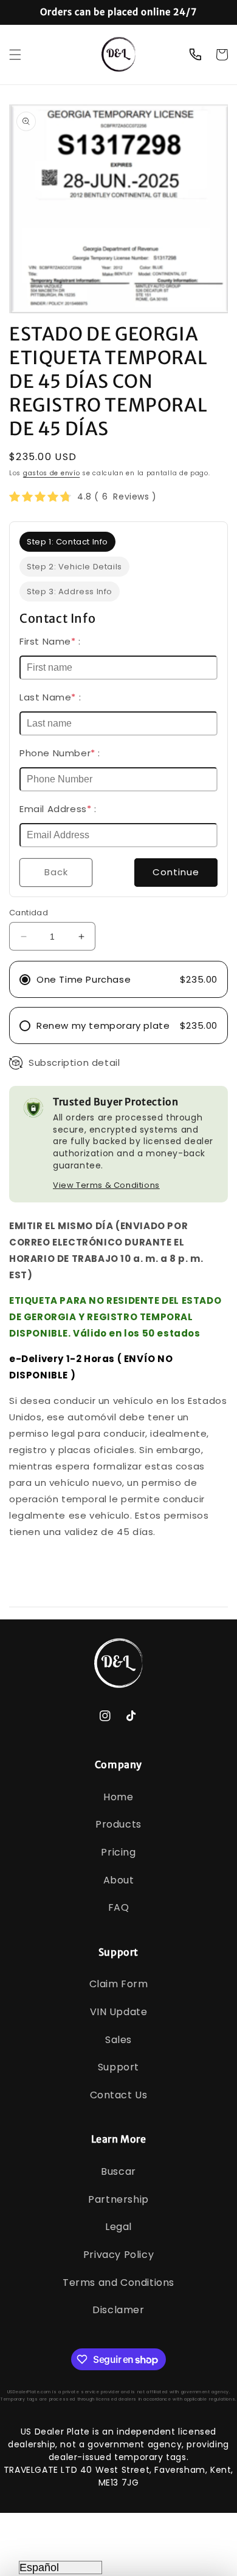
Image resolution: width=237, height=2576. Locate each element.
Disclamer (118, 2310)
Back (56, 872)
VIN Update (119, 2012)
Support (118, 2067)
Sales (118, 2040)
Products (118, 1824)
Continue (176, 872)
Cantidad (29, 913)
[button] (15, 55)
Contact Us (119, 2095)
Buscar (118, 2171)
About (119, 1880)
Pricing (118, 1852)
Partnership (118, 2199)
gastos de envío (52, 473)
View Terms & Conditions (106, 1185)
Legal (118, 2227)
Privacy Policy (118, 2255)
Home (118, 1797)
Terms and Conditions (118, 2283)
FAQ (119, 1907)
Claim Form (119, 1984)
